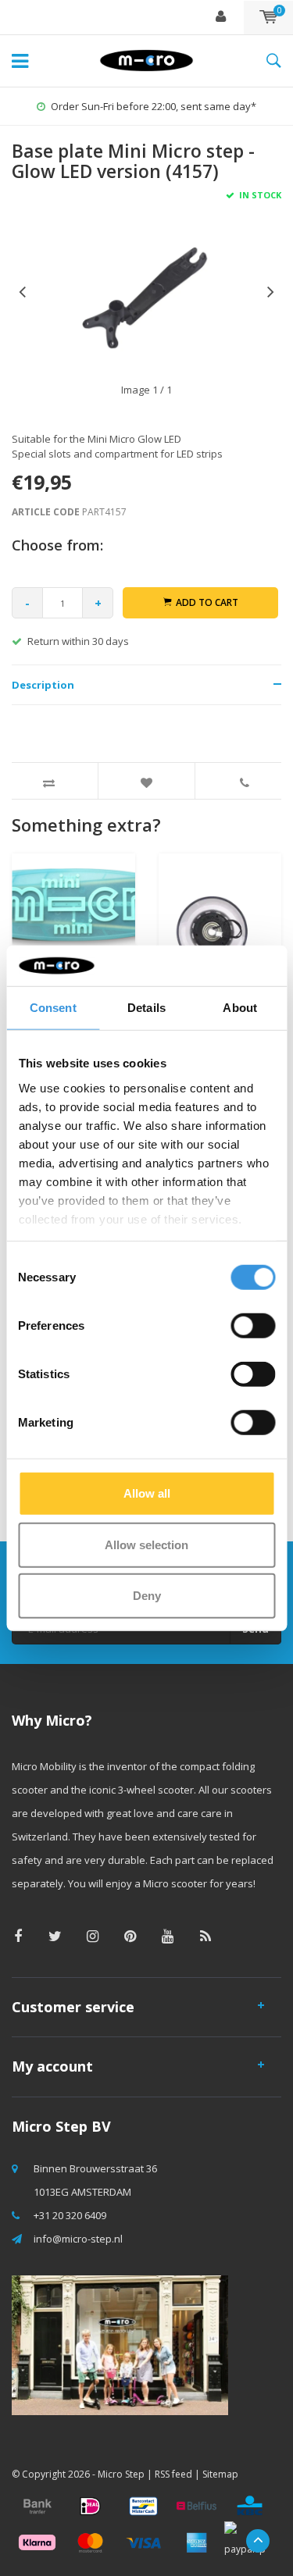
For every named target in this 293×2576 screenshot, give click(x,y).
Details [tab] (146, 1008)
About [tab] (240, 1008)
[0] (268, 17)
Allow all (147, 1493)
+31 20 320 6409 (70, 2215)
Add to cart (207, 602)
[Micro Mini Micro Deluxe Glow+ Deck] (73, 940)
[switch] (253, 1326)
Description (43, 685)
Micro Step (121, 2474)
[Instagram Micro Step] (93, 1936)
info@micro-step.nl (78, 2239)
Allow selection (146, 1544)
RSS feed (173, 2474)
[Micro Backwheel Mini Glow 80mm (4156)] (220, 940)
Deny (147, 1596)
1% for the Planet (168, 106)
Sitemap (220, 2474)
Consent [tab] (53, 1008)
